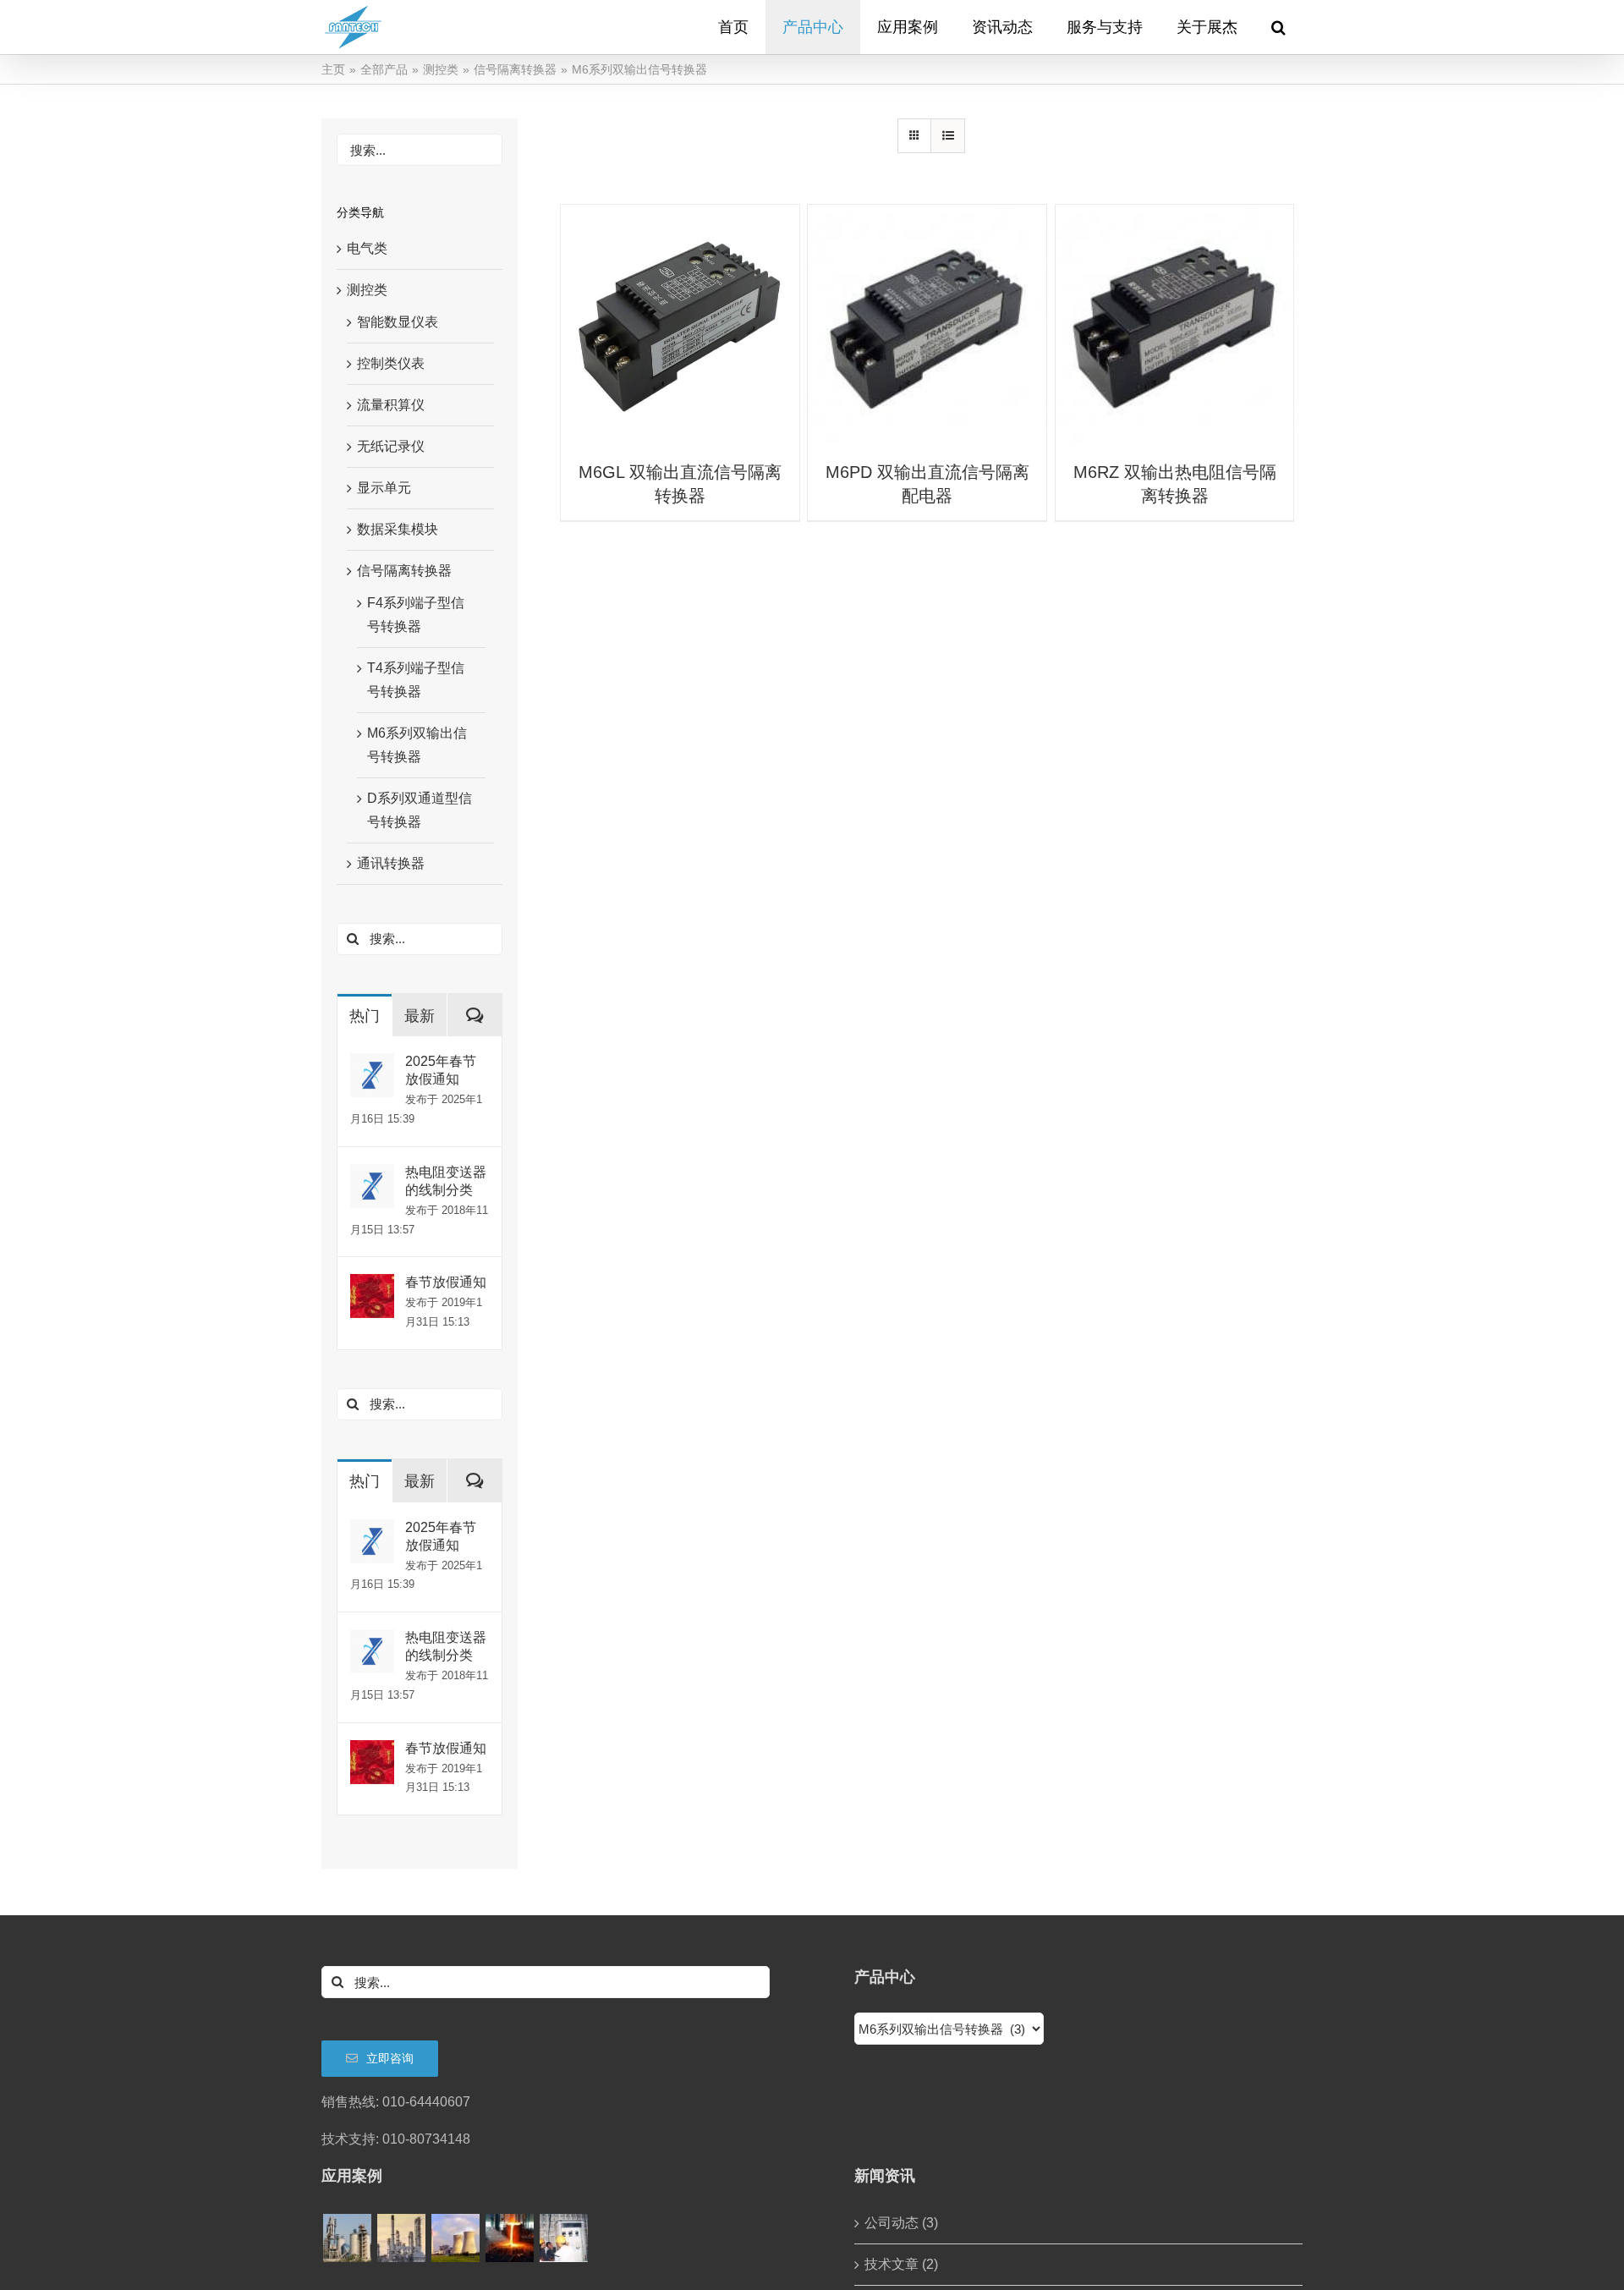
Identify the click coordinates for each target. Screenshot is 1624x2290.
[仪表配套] (563, 2238)
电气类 (367, 248)
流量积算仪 (391, 405)
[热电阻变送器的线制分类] (372, 1175)
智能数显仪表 (398, 322)
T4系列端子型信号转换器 (416, 680)
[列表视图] (948, 136)
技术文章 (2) (901, 2264)
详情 (680, 326)
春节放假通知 (446, 1282)
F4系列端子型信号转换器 (416, 615)
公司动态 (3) (901, 2223)
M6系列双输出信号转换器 (417, 745)
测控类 (367, 290)
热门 (365, 1016)
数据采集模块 (398, 529)
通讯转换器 (391, 863)
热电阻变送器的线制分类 (446, 1181)
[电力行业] (455, 2238)
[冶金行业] (509, 2238)
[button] (1278, 27)
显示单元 (384, 488)
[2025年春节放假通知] (372, 1065)
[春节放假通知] (372, 1285)
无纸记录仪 (391, 446)
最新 (420, 1016)
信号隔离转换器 (404, 571)
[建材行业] (347, 2238)
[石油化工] (401, 2238)
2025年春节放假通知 (441, 1070)
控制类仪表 (391, 363)
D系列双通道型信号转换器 (420, 810)
